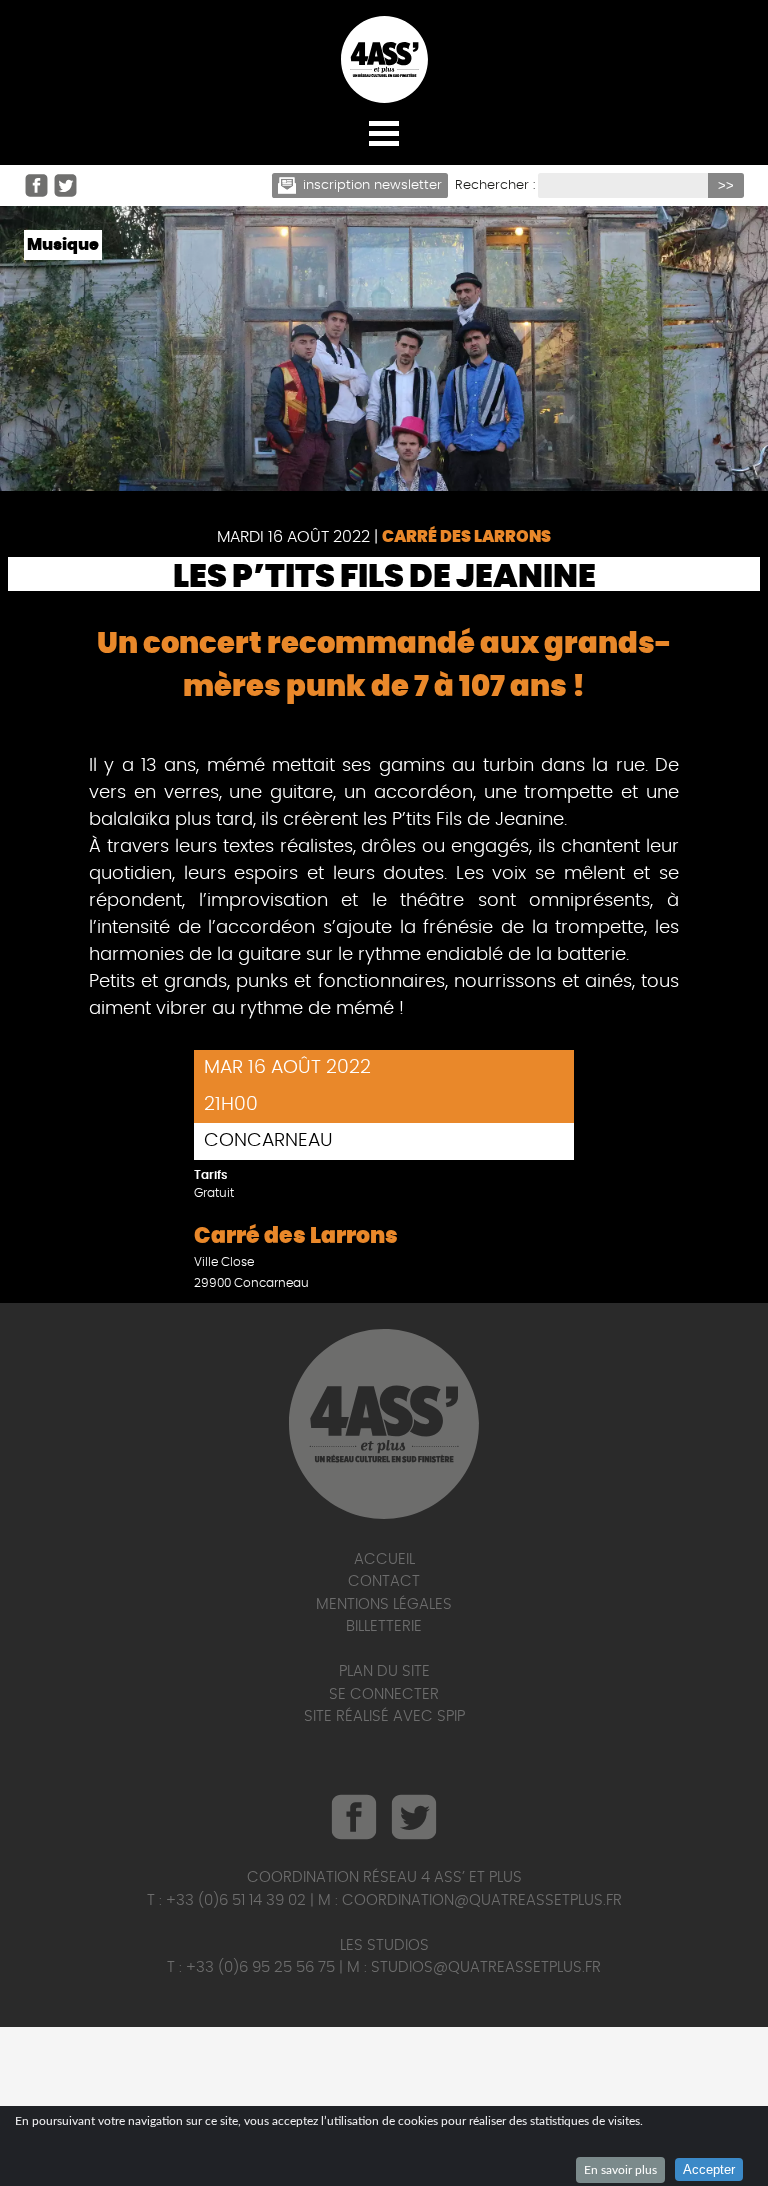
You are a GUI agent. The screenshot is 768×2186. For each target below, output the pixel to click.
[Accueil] (384, 59)
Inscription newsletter (372, 185)
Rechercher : (495, 185)
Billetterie (384, 1626)
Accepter (709, 2169)
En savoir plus (620, 2170)
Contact (384, 1581)
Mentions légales (384, 1604)
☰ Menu (384, 132)
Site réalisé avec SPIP (384, 1716)
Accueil (384, 1559)
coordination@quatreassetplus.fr (482, 1900)
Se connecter (384, 1694)
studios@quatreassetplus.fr (486, 1967)
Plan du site (384, 1671)
